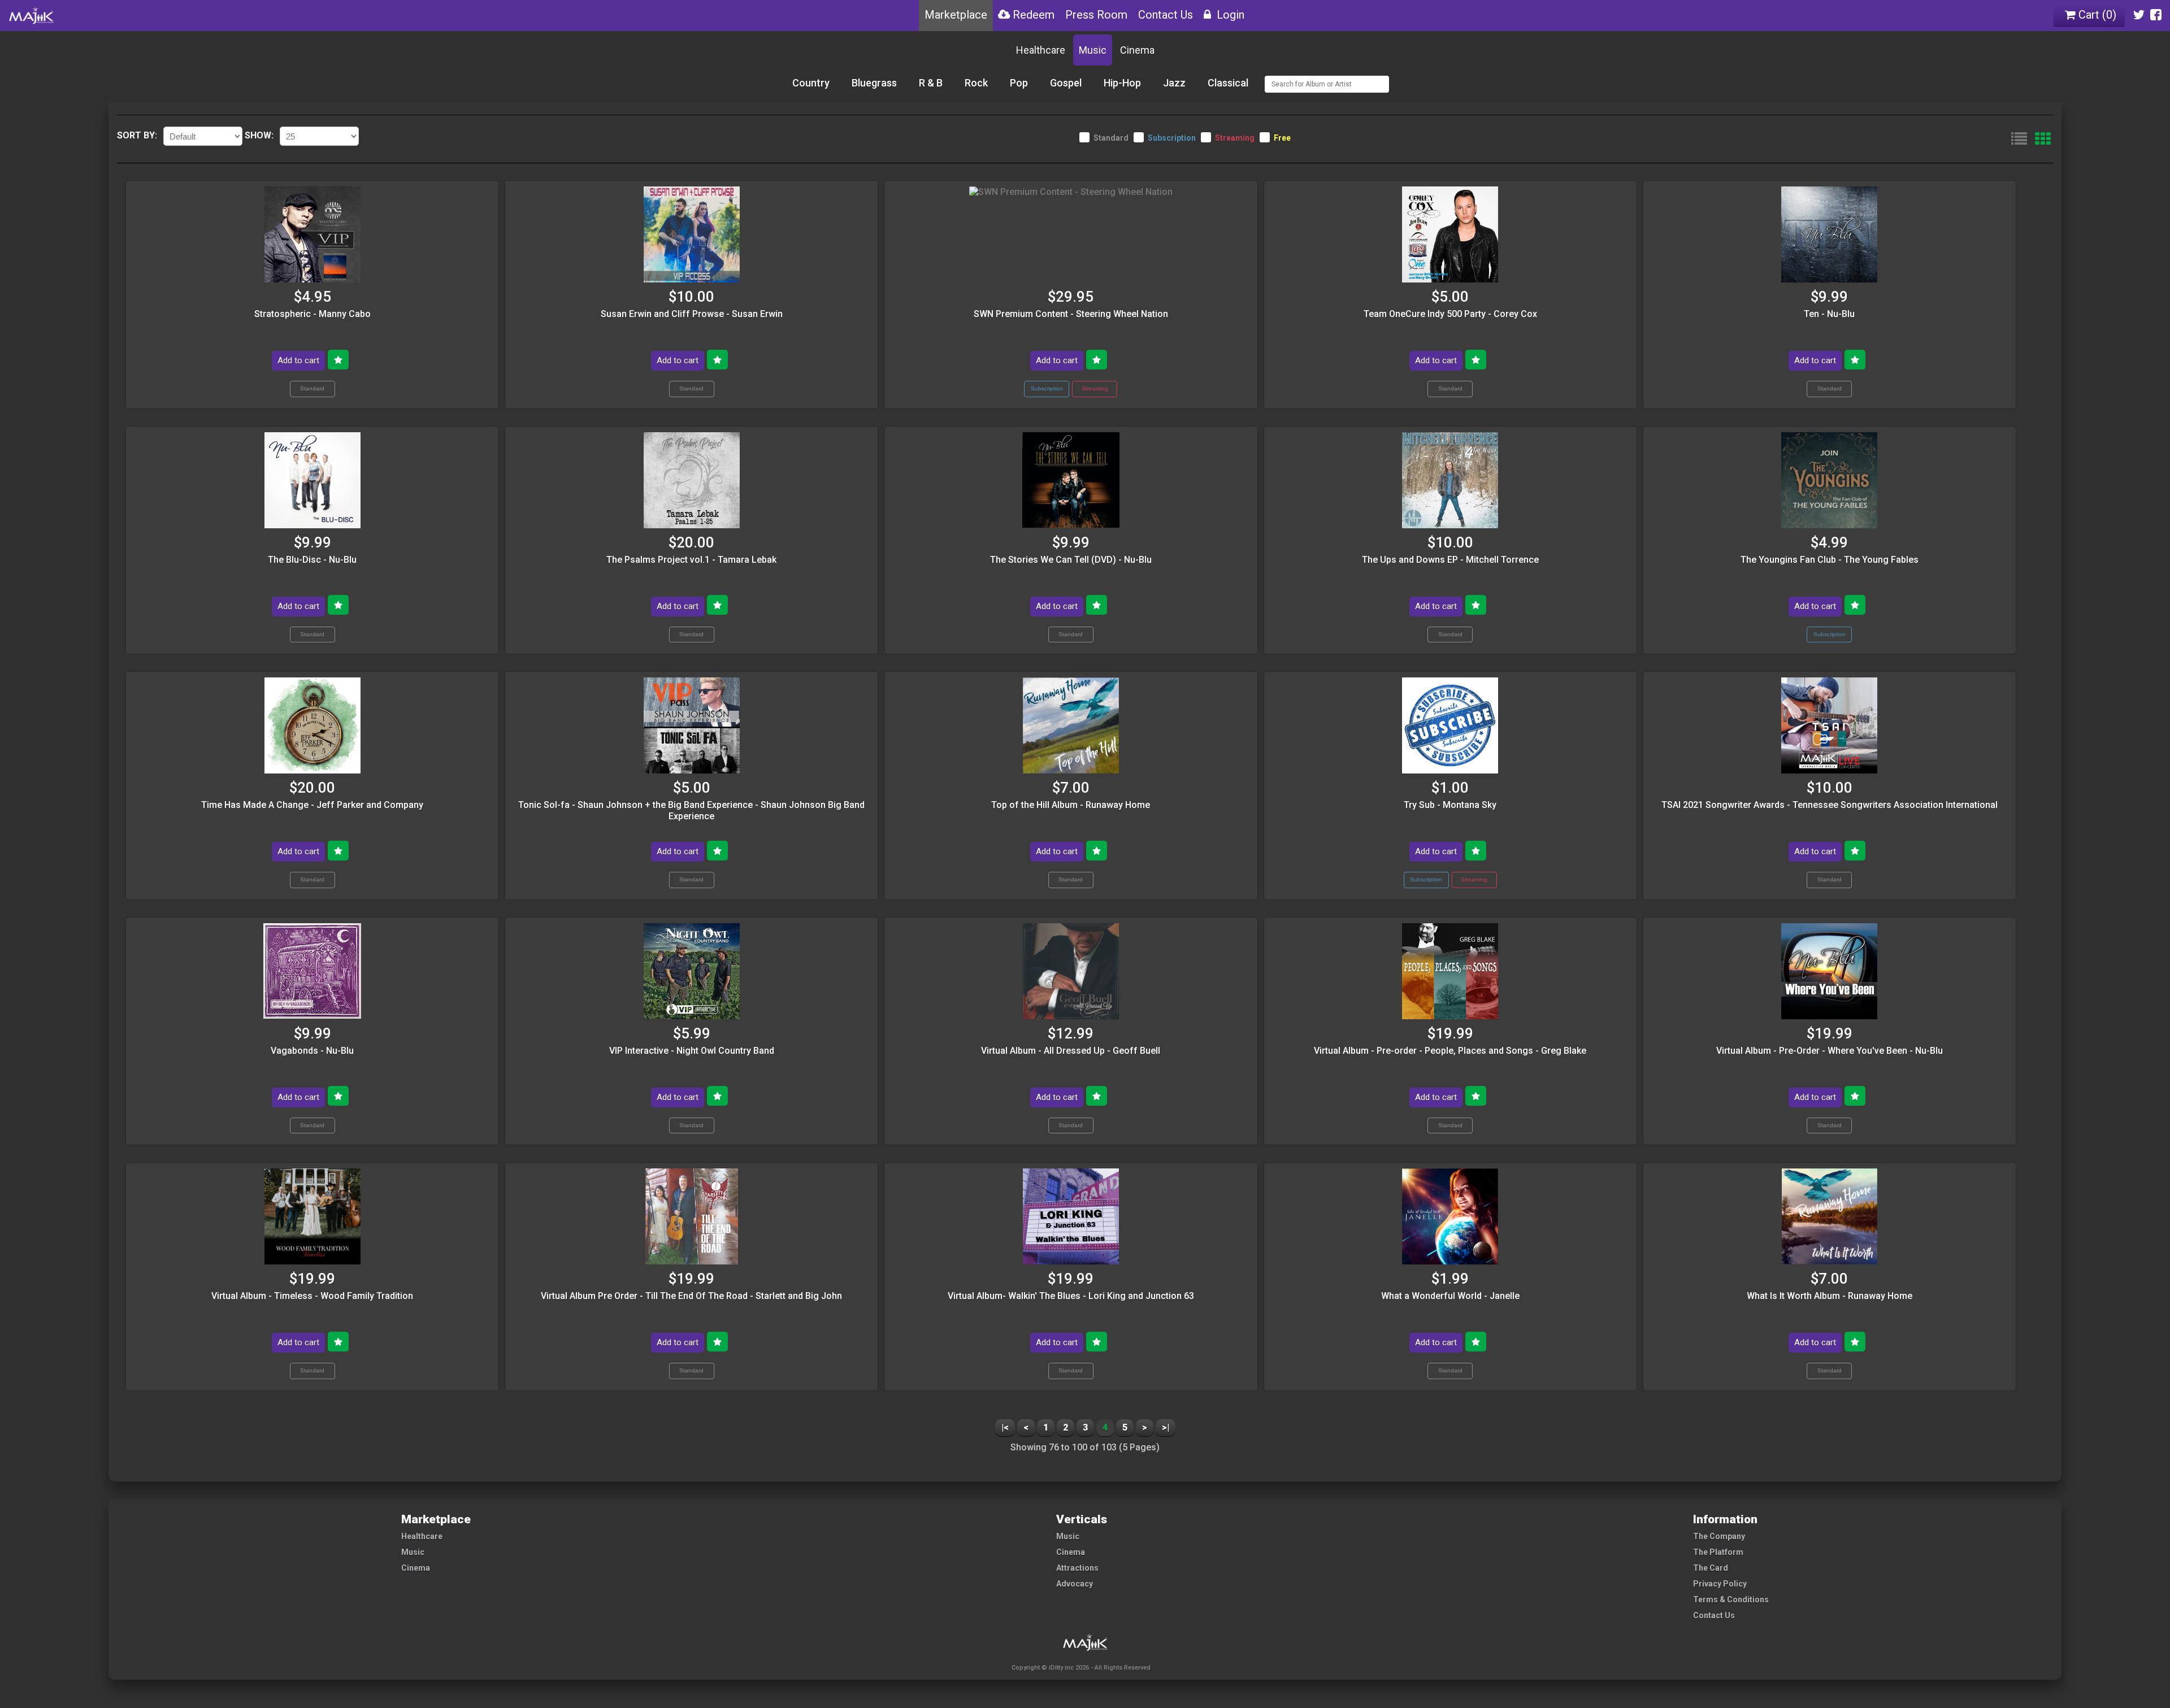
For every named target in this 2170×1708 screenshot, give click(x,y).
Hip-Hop (1122, 83)
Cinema (1137, 50)
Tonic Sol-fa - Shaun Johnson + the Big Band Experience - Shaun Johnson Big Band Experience (691, 810)
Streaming (1235, 138)
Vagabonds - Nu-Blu (312, 1051)
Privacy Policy (1720, 1584)
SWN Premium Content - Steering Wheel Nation (1071, 314)
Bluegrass (874, 83)
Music (1093, 50)
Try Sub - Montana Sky (1450, 805)
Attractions (1077, 1568)
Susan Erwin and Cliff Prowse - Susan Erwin (692, 314)
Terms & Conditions (1731, 1600)
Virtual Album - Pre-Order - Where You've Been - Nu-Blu (1830, 1051)
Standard (1111, 138)
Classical (1228, 83)
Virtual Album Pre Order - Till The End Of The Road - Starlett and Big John (691, 1296)
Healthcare (1041, 50)
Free (1282, 138)
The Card (1711, 1568)
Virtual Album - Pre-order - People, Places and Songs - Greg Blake (1450, 1051)
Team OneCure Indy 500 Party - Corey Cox (1450, 314)
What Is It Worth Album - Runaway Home (1830, 1296)
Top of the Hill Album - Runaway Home (1071, 805)
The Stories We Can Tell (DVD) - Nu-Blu (1071, 560)
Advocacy (1075, 1584)
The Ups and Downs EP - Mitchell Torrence (1450, 560)
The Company (1719, 1536)
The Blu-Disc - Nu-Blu (312, 560)
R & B (931, 83)
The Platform (1718, 1552)
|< (1005, 1427)
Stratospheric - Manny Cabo (313, 314)
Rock (976, 83)
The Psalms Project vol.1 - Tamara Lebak (691, 560)
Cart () (2096, 15)
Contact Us (1714, 1615)
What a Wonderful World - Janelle (1450, 1296)
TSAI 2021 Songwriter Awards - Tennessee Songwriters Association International (1830, 805)
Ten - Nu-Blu (1829, 314)
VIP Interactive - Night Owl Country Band (692, 1051)
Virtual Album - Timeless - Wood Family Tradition (312, 1296)
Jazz (1174, 83)
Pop (1019, 83)
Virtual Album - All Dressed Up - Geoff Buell (1071, 1051)
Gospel (1066, 83)
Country (811, 83)
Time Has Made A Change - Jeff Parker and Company (312, 805)
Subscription (1172, 138)
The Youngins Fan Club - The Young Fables (1830, 560)
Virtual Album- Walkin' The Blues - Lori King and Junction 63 (1071, 1296)
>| (1166, 1427)
